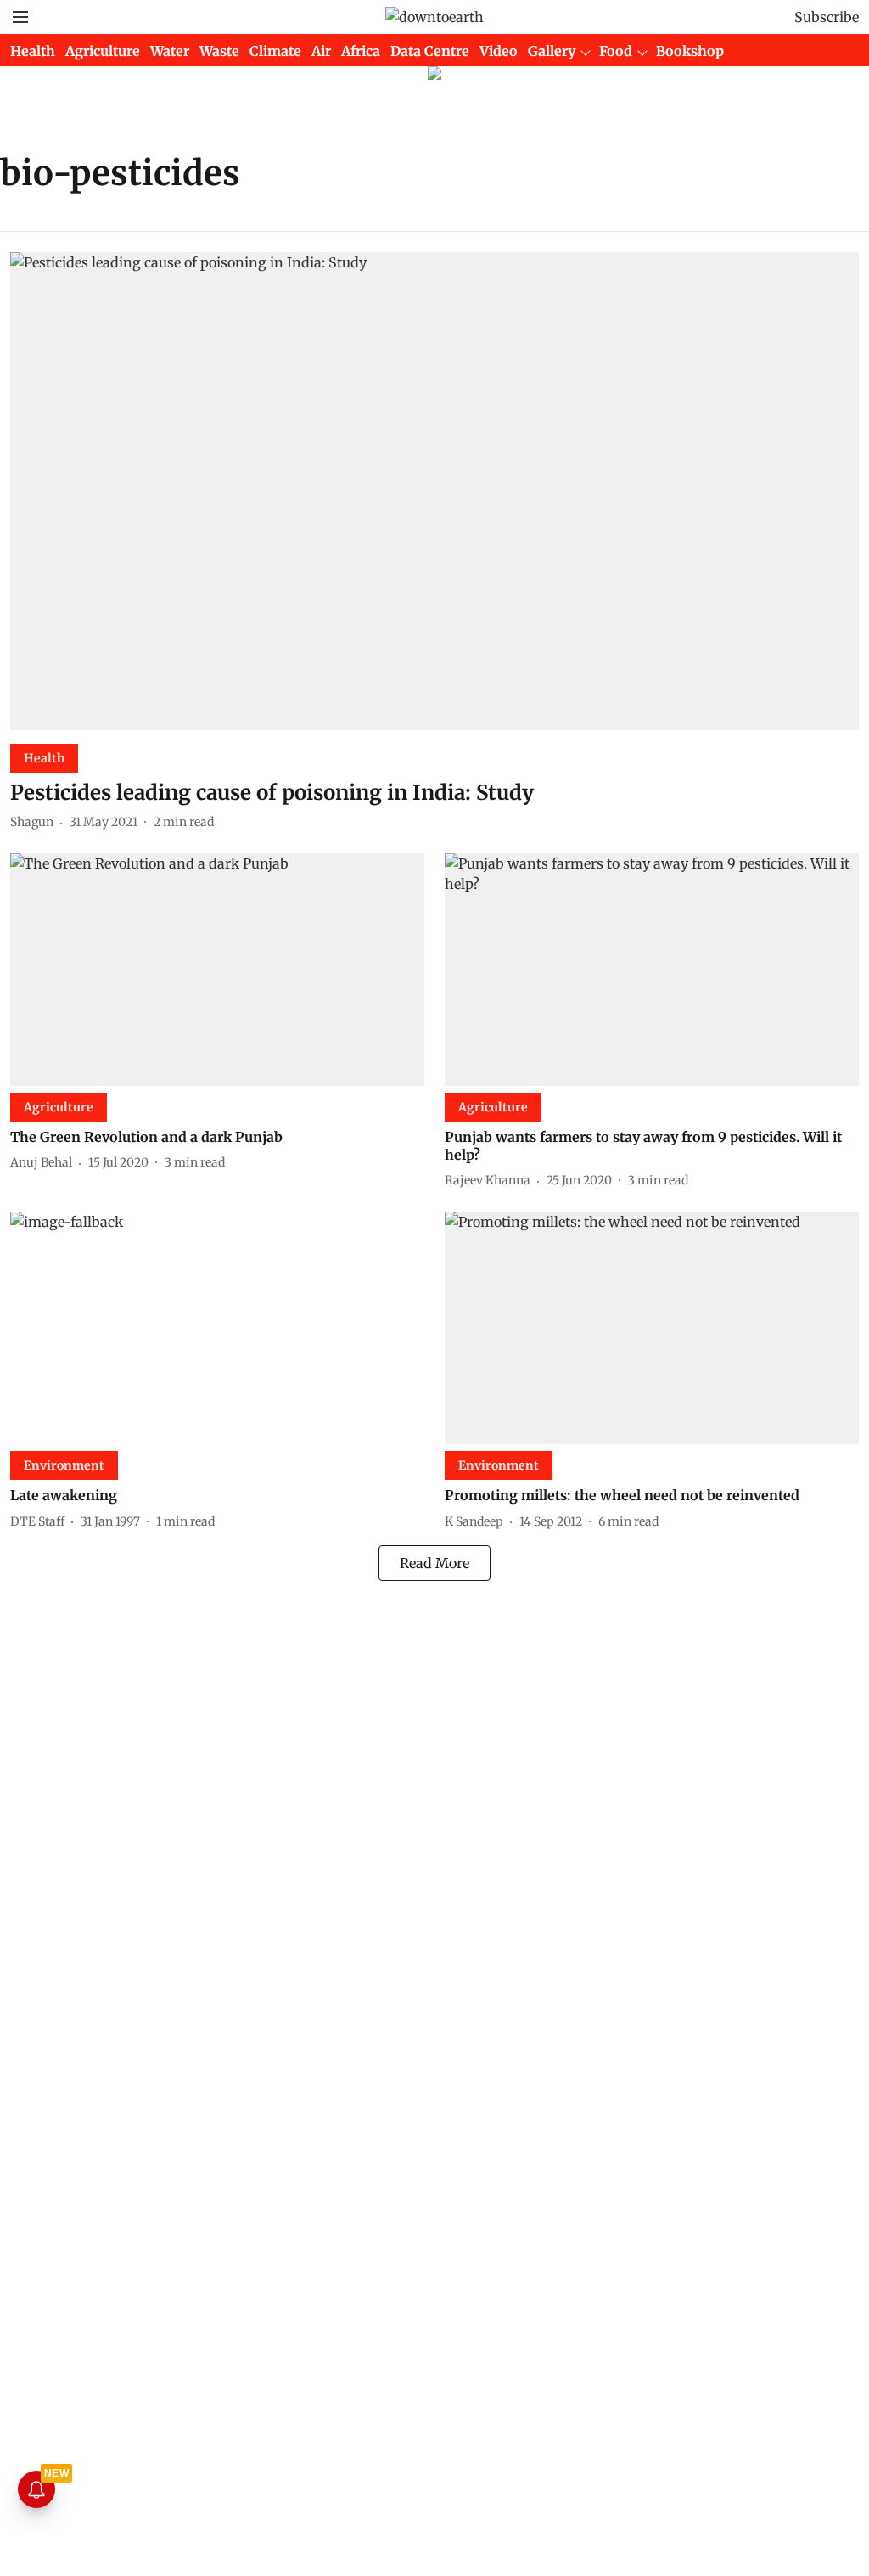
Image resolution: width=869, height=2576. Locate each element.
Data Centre (430, 51)
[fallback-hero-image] (434, 491)
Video (499, 51)
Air (321, 51)
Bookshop (690, 51)
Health (33, 51)
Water (170, 51)
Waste (219, 51)
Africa (361, 51)
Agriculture (103, 51)
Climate (275, 51)
